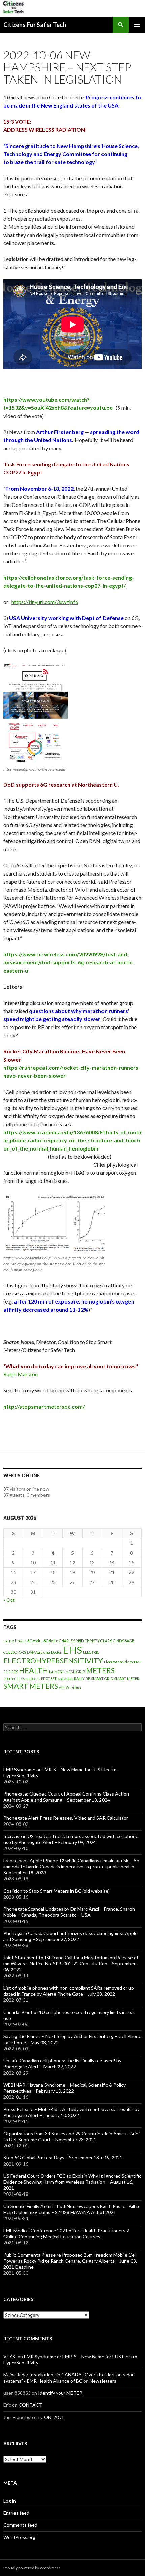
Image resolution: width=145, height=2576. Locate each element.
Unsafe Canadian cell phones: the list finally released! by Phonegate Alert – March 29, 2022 (62, 2064)
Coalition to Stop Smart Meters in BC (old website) (56, 1891)
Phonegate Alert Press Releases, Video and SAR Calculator (66, 1818)
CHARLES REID (71, 1641)
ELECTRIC (91, 1652)
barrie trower (15, 1641)
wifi (62, 1687)
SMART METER (127, 1678)
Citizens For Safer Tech (35, 25)
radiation (65, 1678)
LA (51, 1672)
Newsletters (103, 2381)
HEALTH (33, 1670)
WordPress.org (19, 2537)
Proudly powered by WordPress (32, 2568)
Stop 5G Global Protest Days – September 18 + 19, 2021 (63, 2158)
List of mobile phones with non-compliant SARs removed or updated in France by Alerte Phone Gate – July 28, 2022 (69, 1991)
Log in (10, 2501)
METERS (100, 1670)
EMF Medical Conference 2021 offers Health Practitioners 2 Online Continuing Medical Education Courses (66, 2233)
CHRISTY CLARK (98, 1641)
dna (47, 1652)
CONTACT (31, 2405)
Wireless (74, 1687)
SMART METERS (31, 1686)
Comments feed (20, 2525)
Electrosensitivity (118, 1662)
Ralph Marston (21, 1374)
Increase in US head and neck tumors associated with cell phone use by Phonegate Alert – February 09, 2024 (71, 1839)
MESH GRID (75, 1672)
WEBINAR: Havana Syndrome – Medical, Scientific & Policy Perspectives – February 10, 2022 (65, 2088)
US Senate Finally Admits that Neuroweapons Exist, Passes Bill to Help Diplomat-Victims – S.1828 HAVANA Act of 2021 (72, 2209)
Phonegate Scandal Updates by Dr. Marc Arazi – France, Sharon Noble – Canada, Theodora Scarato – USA (69, 1912)
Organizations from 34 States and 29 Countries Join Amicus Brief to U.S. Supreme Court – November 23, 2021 (72, 2136)
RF (88, 1678)
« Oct (9, 1600)
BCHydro (51, 1641)
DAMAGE (35, 1652)
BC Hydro (35, 1641)
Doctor (56, 1652)
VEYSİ (10, 2356)
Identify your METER (60, 2393)
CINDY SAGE (123, 1641)
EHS (72, 1650)
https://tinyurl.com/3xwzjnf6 (45, 602)
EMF (138, 1662)
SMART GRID (102, 1678)
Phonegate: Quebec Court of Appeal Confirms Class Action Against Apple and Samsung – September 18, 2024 (66, 1797)
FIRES (13, 1672)
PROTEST (49, 1678)
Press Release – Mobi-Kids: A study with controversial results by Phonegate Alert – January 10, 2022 (71, 2112)
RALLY (79, 1678)
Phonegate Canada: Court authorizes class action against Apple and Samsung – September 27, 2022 (70, 1936)
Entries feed (16, 2513)
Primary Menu (137, 25)
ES (5, 1672)
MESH (59, 1672)
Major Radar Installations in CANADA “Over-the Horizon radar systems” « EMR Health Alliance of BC (68, 2378)
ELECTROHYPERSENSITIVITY (53, 1661)
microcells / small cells (22, 1678)
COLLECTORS (15, 1652)
